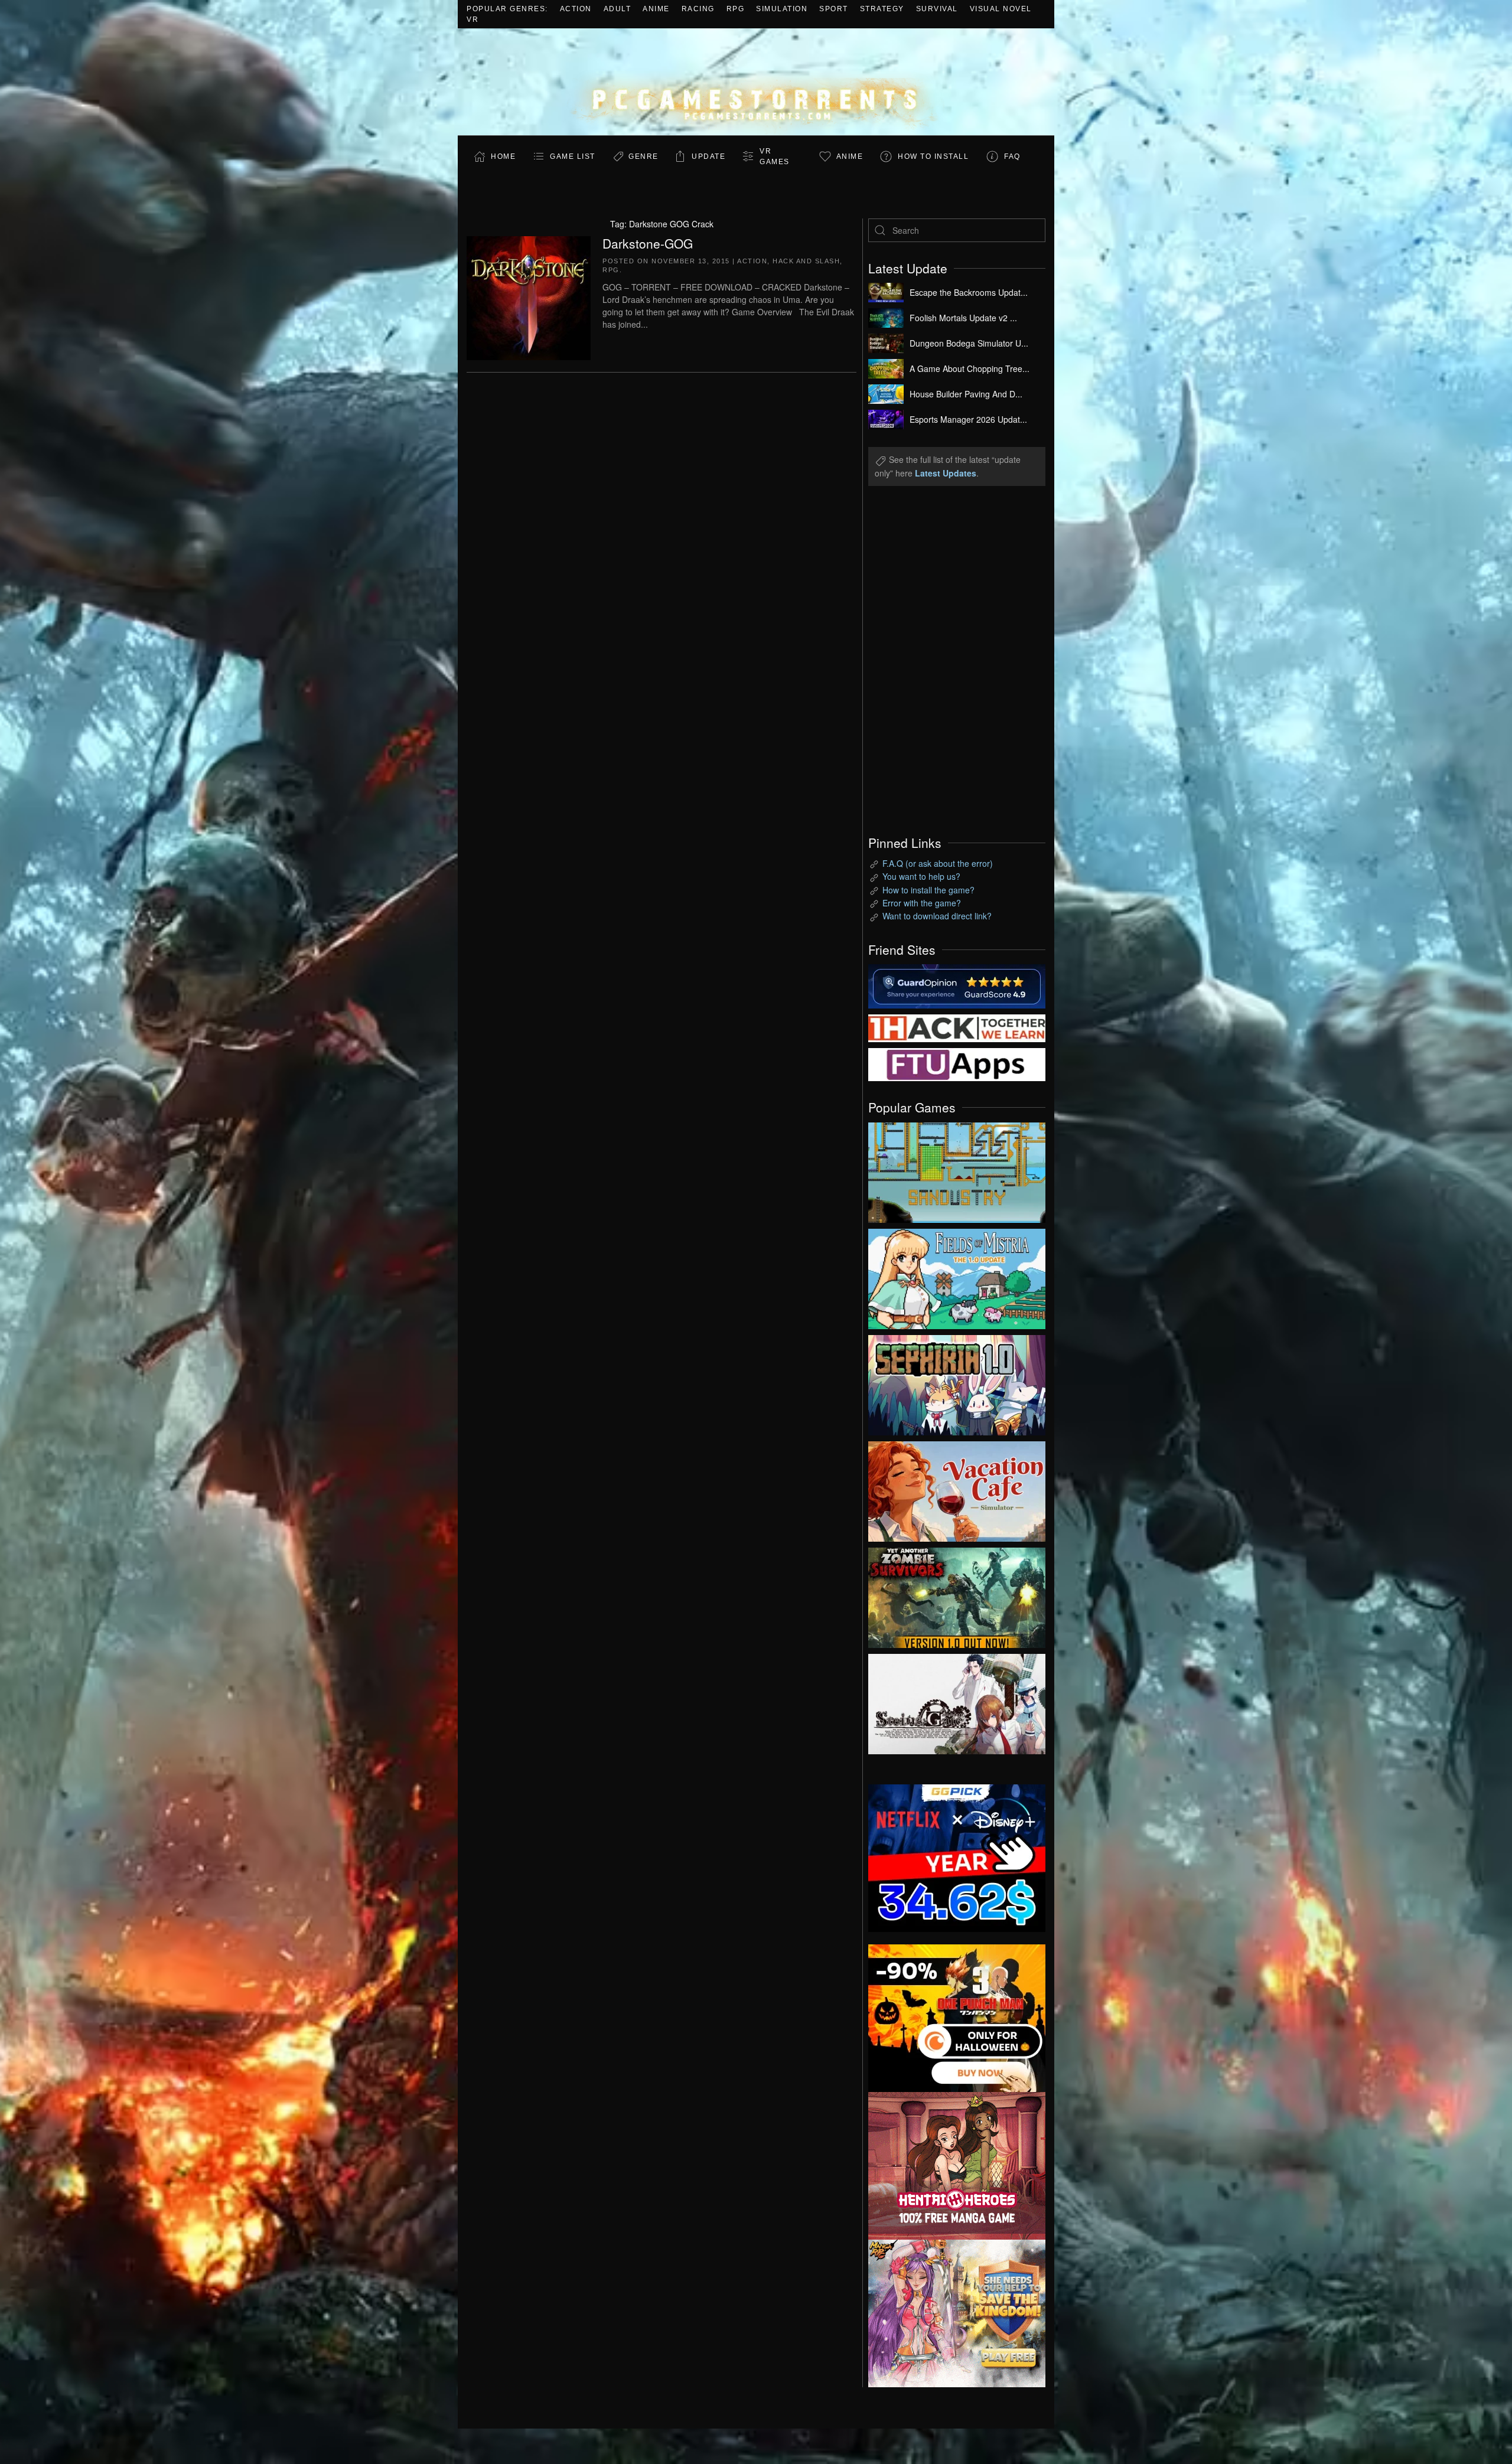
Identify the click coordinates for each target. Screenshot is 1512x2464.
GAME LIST (573, 156)
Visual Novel (1001, 9)
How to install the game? (928, 890)
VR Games (775, 156)
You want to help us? (921, 876)
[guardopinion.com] (957, 985)
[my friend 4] (957, 1063)
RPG (736, 9)
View (957, 1170)
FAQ (1012, 156)
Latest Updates (946, 473)
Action (576, 9)
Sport (834, 9)
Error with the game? (922, 903)
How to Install (933, 156)
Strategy (882, 9)
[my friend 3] (957, 1027)
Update (708, 156)
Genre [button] (643, 156)
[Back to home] (756, 82)
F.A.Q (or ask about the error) (938, 863)
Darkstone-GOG (648, 243)
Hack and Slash (806, 261)
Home (503, 156)
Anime (656, 9)
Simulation (782, 9)
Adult (617, 9)
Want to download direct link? (937, 916)
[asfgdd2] (957, 2164)
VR (472, 19)
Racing (698, 9)
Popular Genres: (507, 9)
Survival (937, 9)
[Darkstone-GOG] (529, 296)
